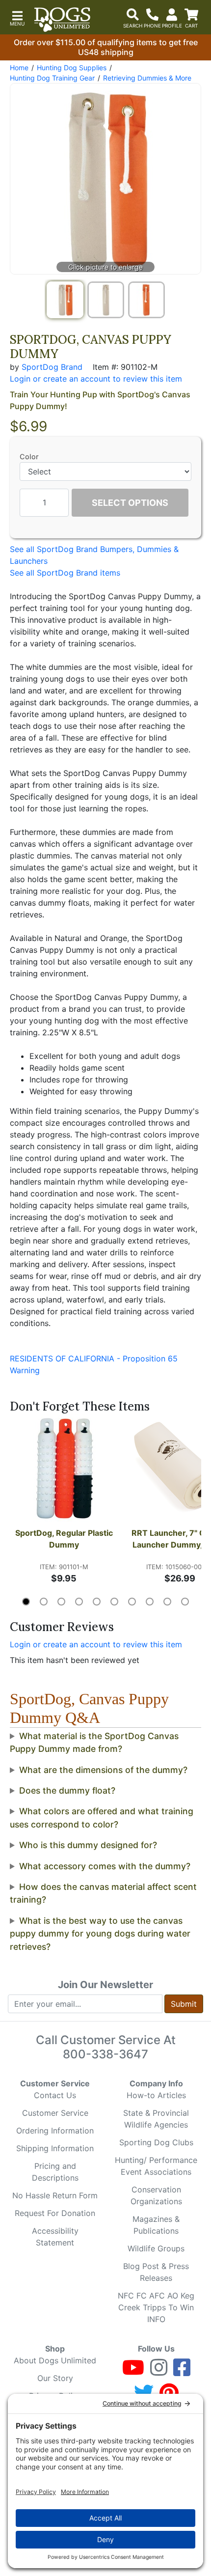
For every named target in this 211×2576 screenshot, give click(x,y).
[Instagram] (159, 2372)
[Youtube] (133, 2372)
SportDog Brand (52, 367)
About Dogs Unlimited (55, 2360)
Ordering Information (55, 2131)
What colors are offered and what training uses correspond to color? (102, 1817)
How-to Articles (156, 2095)
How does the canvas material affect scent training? (103, 1893)
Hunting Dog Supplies (72, 68)
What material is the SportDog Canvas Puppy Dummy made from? (94, 1742)
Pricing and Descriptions (55, 2172)
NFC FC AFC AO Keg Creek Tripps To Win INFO (156, 2307)
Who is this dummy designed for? (88, 1845)
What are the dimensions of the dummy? (103, 1770)
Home (19, 68)
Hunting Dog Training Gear (52, 78)
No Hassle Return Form (55, 2195)
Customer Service (55, 2113)
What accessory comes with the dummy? (105, 1866)
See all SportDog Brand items (65, 573)
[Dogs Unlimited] (62, 20)
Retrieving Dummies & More (147, 78)
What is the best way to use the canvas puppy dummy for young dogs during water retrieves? (100, 1934)
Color (29, 457)
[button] (17, 17)
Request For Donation (55, 2213)
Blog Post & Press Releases (156, 2272)
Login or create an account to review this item (96, 1644)
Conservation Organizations (156, 2195)
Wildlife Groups (156, 2248)
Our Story (55, 2378)
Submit (184, 2004)
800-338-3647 (105, 2054)
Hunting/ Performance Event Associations (156, 2166)
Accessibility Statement (55, 2237)
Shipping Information (55, 2148)
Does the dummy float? (67, 1790)
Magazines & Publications (156, 2225)
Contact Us (55, 2095)
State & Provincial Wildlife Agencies (156, 2119)
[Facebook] (182, 2372)
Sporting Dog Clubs (156, 2142)
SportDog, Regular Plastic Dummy (65, 1539)
